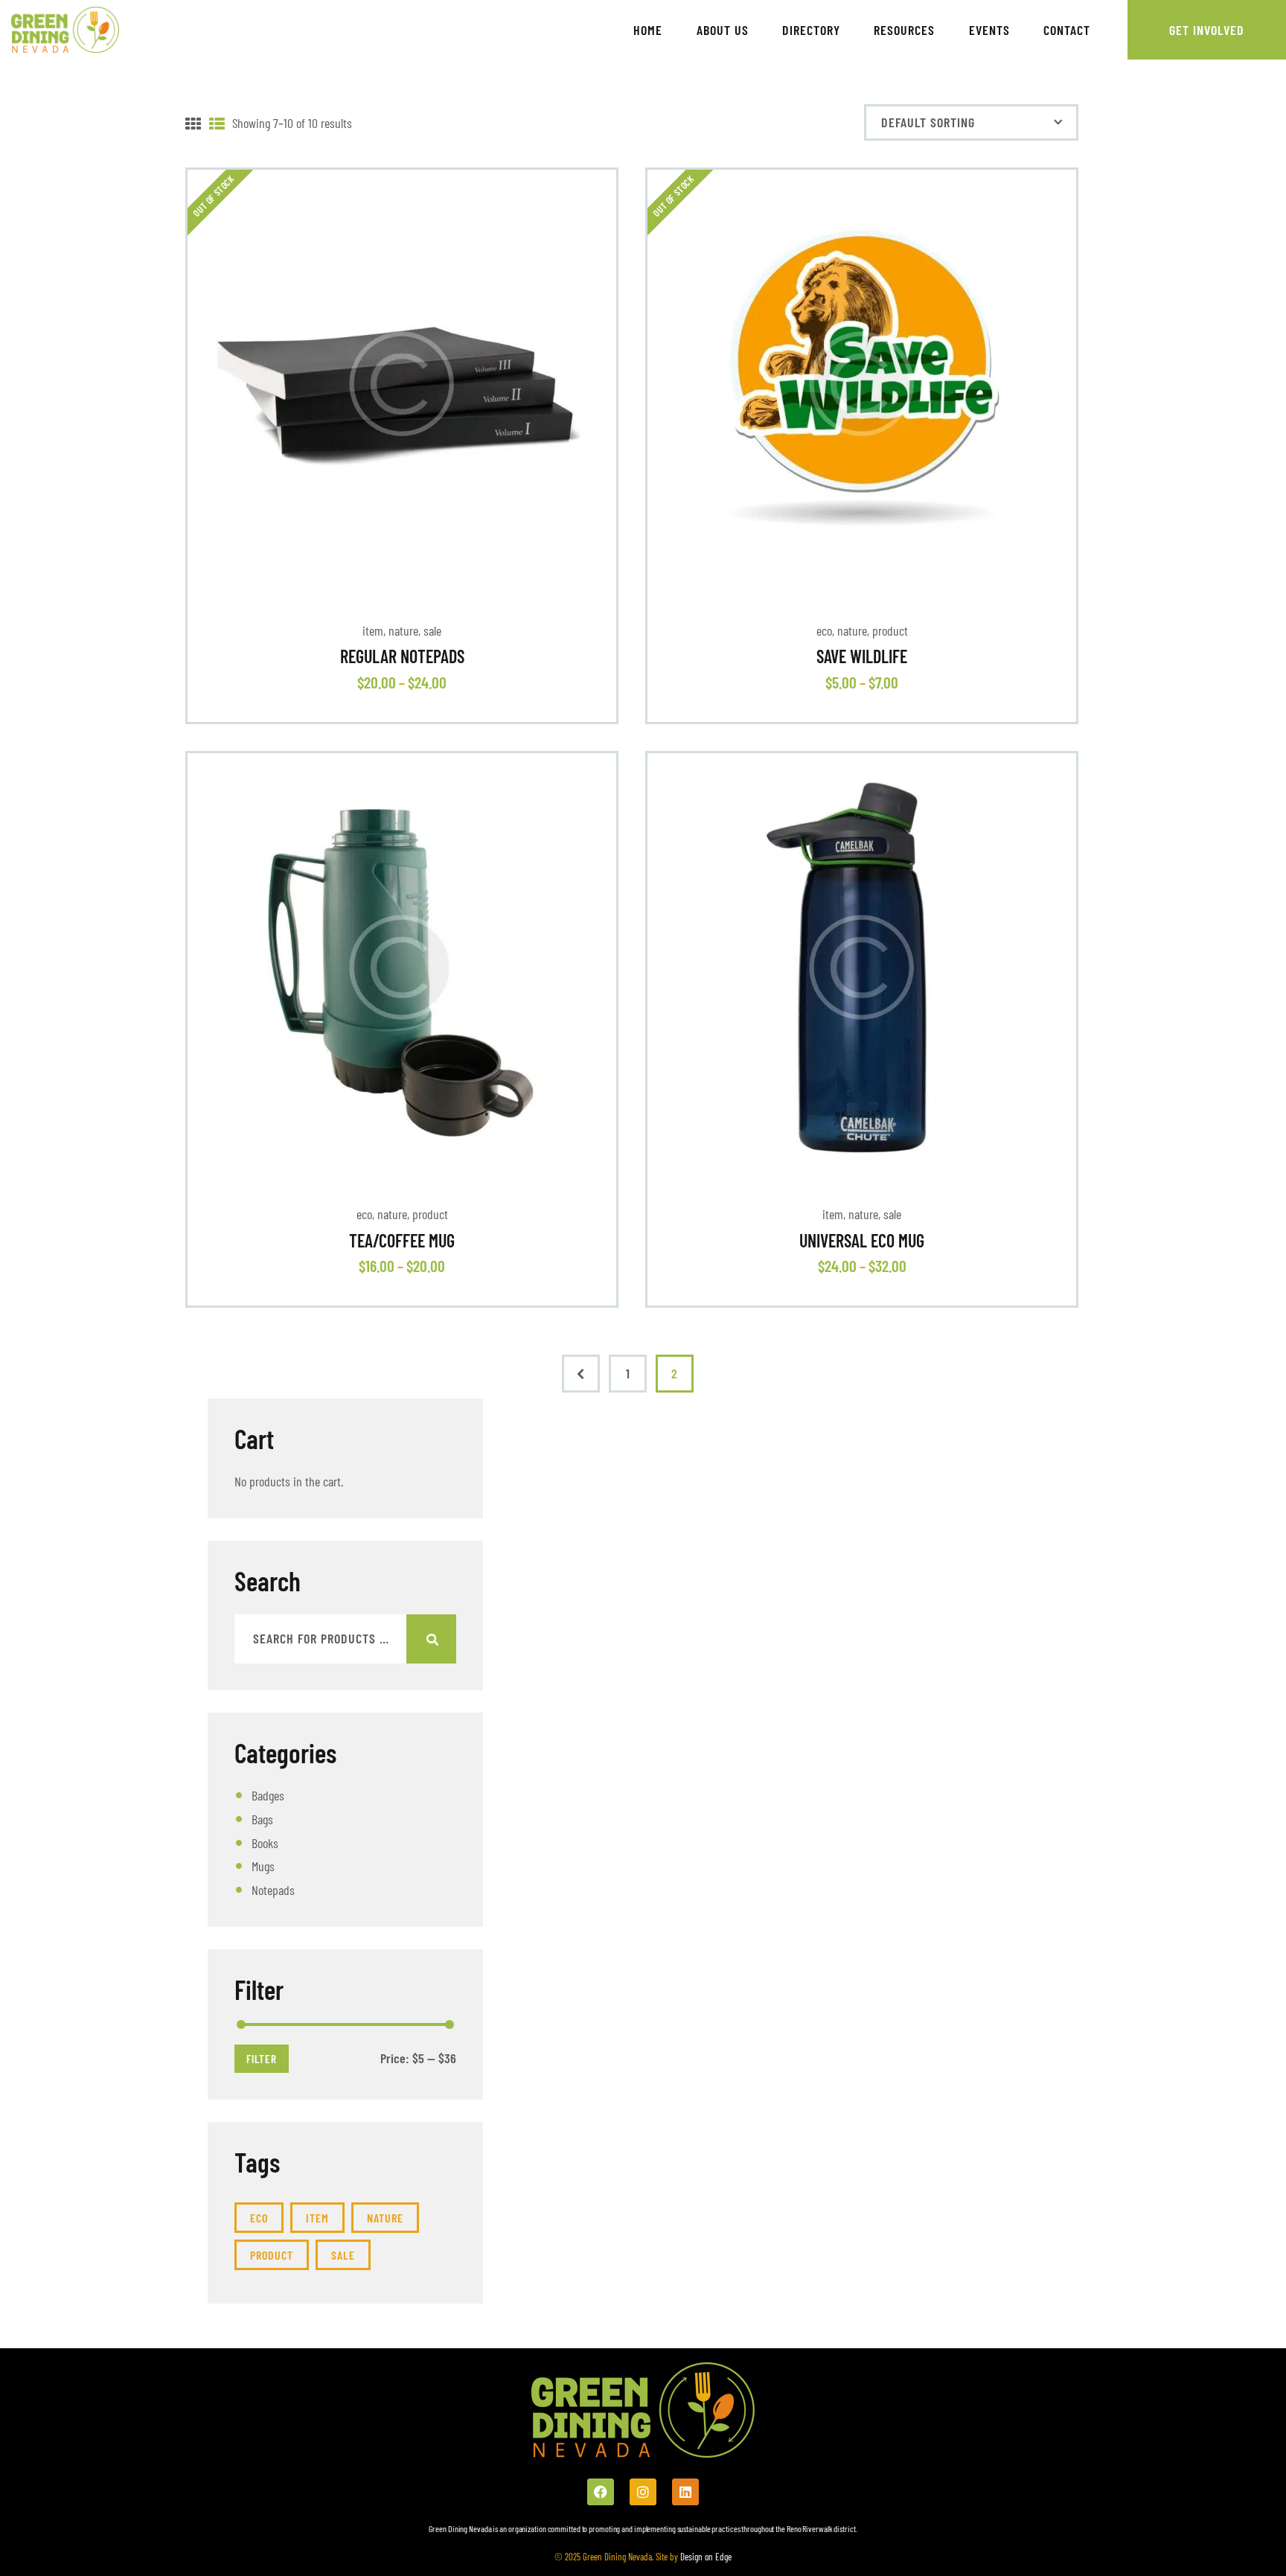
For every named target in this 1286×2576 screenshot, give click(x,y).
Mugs (263, 1866)
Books (265, 1843)
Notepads (273, 1890)
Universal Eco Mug (862, 1241)
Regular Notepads (402, 656)
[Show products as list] (217, 124)
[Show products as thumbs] (193, 124)
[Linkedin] (685, 2492)
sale (432, 630)
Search (431, 1639)
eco (824, 630)
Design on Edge (705, 2557)
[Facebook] (601, 2492)
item (373, 630)
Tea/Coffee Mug (402, 1241)
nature (403, 630)
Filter (262, 2059)
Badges (268, 1795)
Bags (262, 1819)
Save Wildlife (862, 656)
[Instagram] (643, 2492)
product (890, 630)
